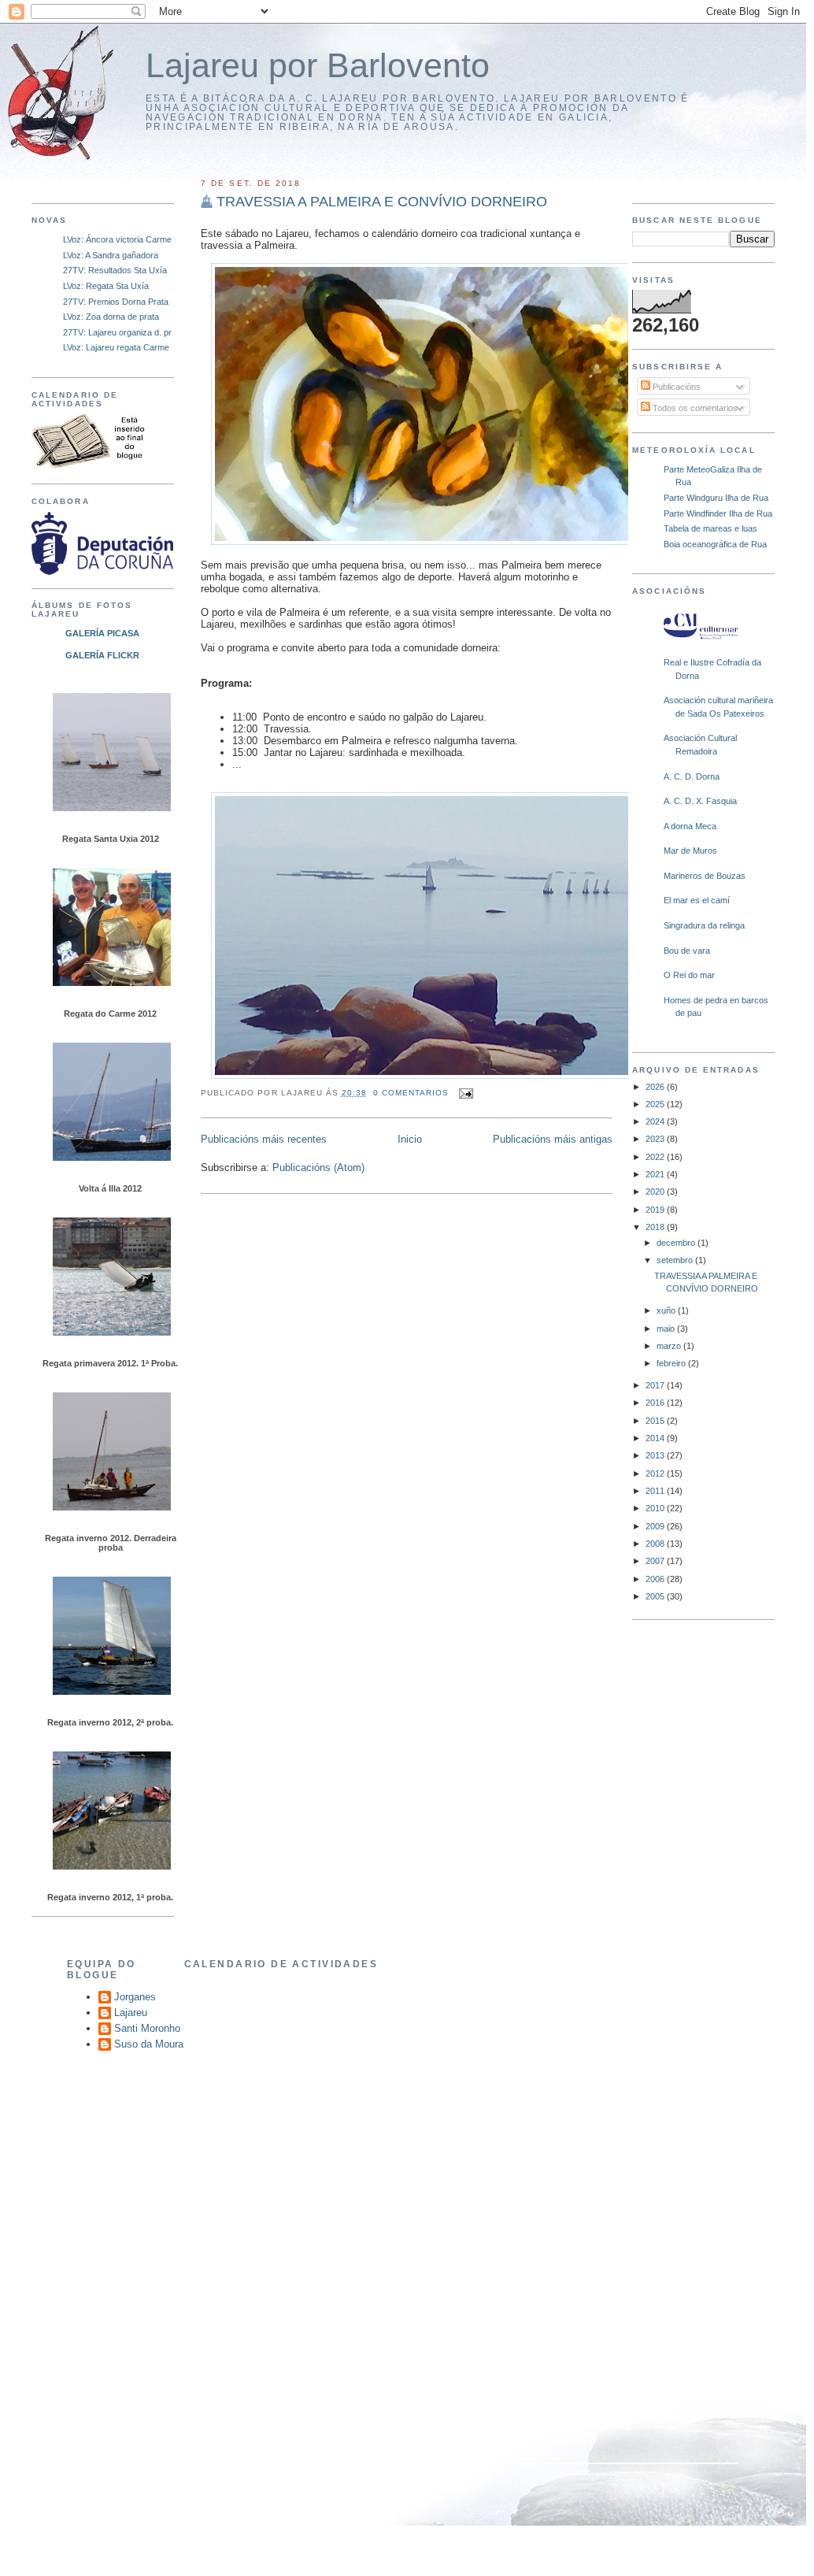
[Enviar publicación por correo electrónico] (464, 1093)
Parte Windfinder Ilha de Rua (718, 513)
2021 (656, 1174)
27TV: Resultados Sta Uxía (115, 270)
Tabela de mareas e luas (710, 528)
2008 (656, 1544)
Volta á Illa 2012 (110, 1188)
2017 (656, 1385)
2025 (656, 1104)
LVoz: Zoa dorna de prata (111, 317)
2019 (656, 1210)
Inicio (410, 1139)
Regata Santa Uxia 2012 (111, 839)
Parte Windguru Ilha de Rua (716, 498)
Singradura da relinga (704, 925)
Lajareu (131, 2013)
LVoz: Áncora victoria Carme (117, 239)
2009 (656, 1526)
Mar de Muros (690, 851)
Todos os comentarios (694, 408)
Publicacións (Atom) (318, 1168)
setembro (676, 1260)
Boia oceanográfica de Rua (715, 544)
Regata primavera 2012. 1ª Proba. (110, 1363)
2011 (656, 1491)
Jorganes (135, 1997)
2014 (656, 1438)
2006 (656, 1579)
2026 (656, 1087)
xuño (667, 1310)
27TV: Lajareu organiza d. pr (117, 332)
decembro (677, 1243)
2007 (656, 1561)
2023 (656, 1139)
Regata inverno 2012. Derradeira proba (111, 1543)
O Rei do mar (689, 975)
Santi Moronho (147, 2028)
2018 (656, 1227)
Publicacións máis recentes (264, 1139)
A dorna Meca (690, 826)
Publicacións (675, 387)
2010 (656, 1508)
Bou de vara (687, 951)
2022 (656, 1157)
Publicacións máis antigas (553, 1139)
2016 (656, 1403)
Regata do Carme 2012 (110, 1014)
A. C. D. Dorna (692, 777)
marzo (670, 1346)
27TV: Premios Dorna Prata (116, 302)
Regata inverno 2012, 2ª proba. (110, 1722)
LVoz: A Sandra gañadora (111, 255)
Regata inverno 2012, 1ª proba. (110, 1897)
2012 (656, 1473)
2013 (656, 1455)
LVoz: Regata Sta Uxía (106, 286)
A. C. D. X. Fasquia (700, 801)
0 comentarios (411, 1093)
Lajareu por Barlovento (318, 66)
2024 (656, 1121)
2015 (656, 1421)
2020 (656, 1192)
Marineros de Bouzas (705, 876)
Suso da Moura (149, 2044)
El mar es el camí (697, 900)
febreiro (672, 1363)
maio (667, 1329)
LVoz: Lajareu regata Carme (116, 347)
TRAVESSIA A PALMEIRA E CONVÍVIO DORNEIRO (382, 202)
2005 (656, 1596)
